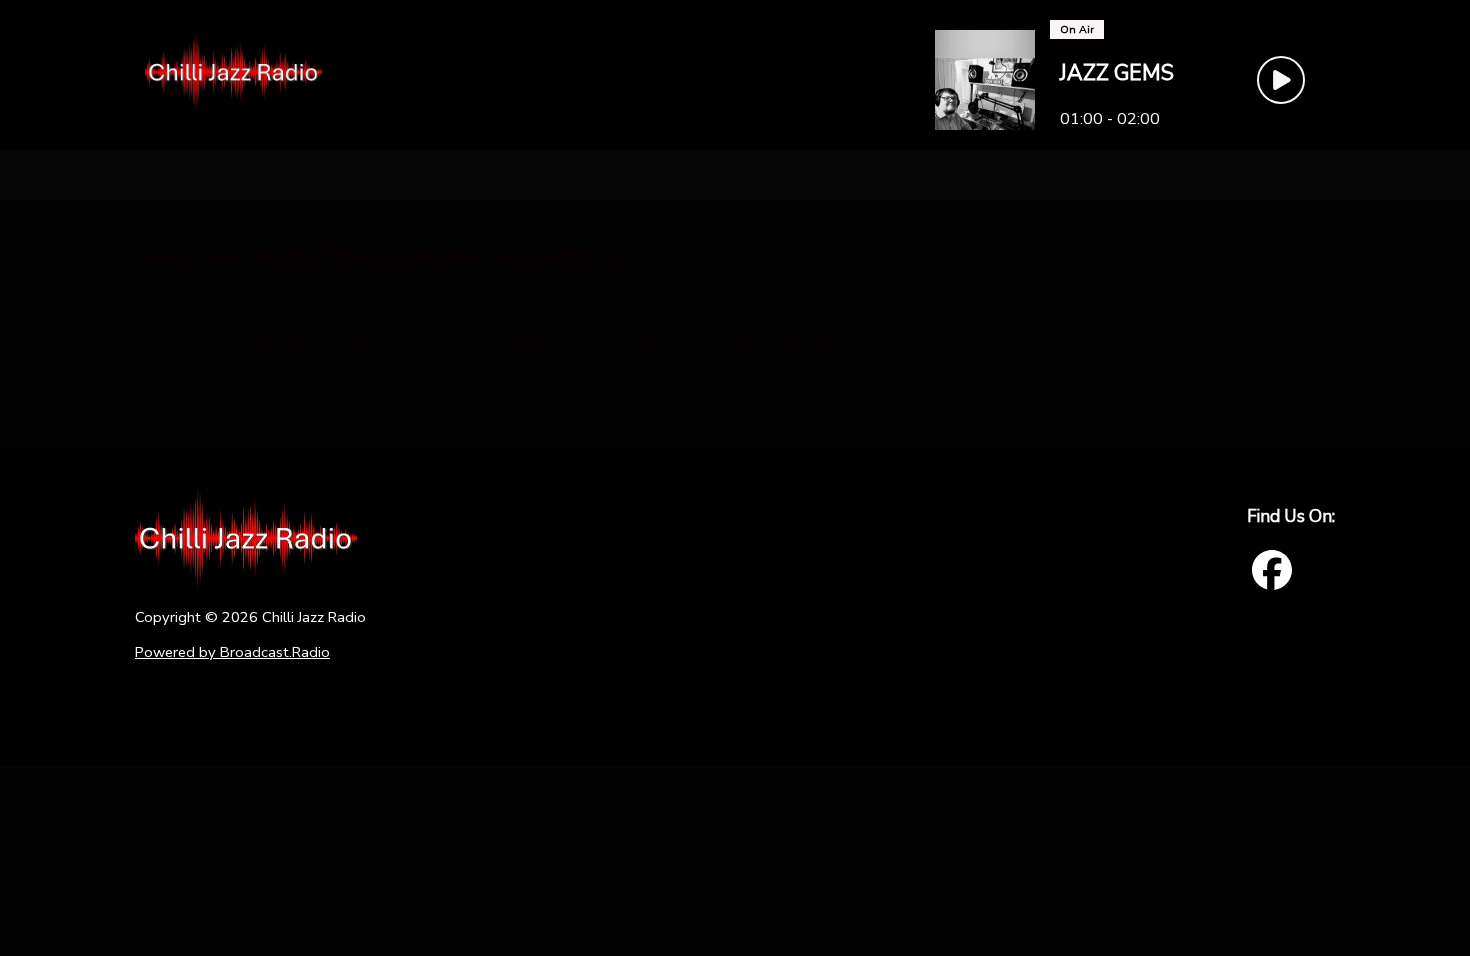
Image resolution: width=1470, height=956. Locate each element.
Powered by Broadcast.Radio (232, 652)
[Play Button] (1281, 80)
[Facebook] (1272, 570)
